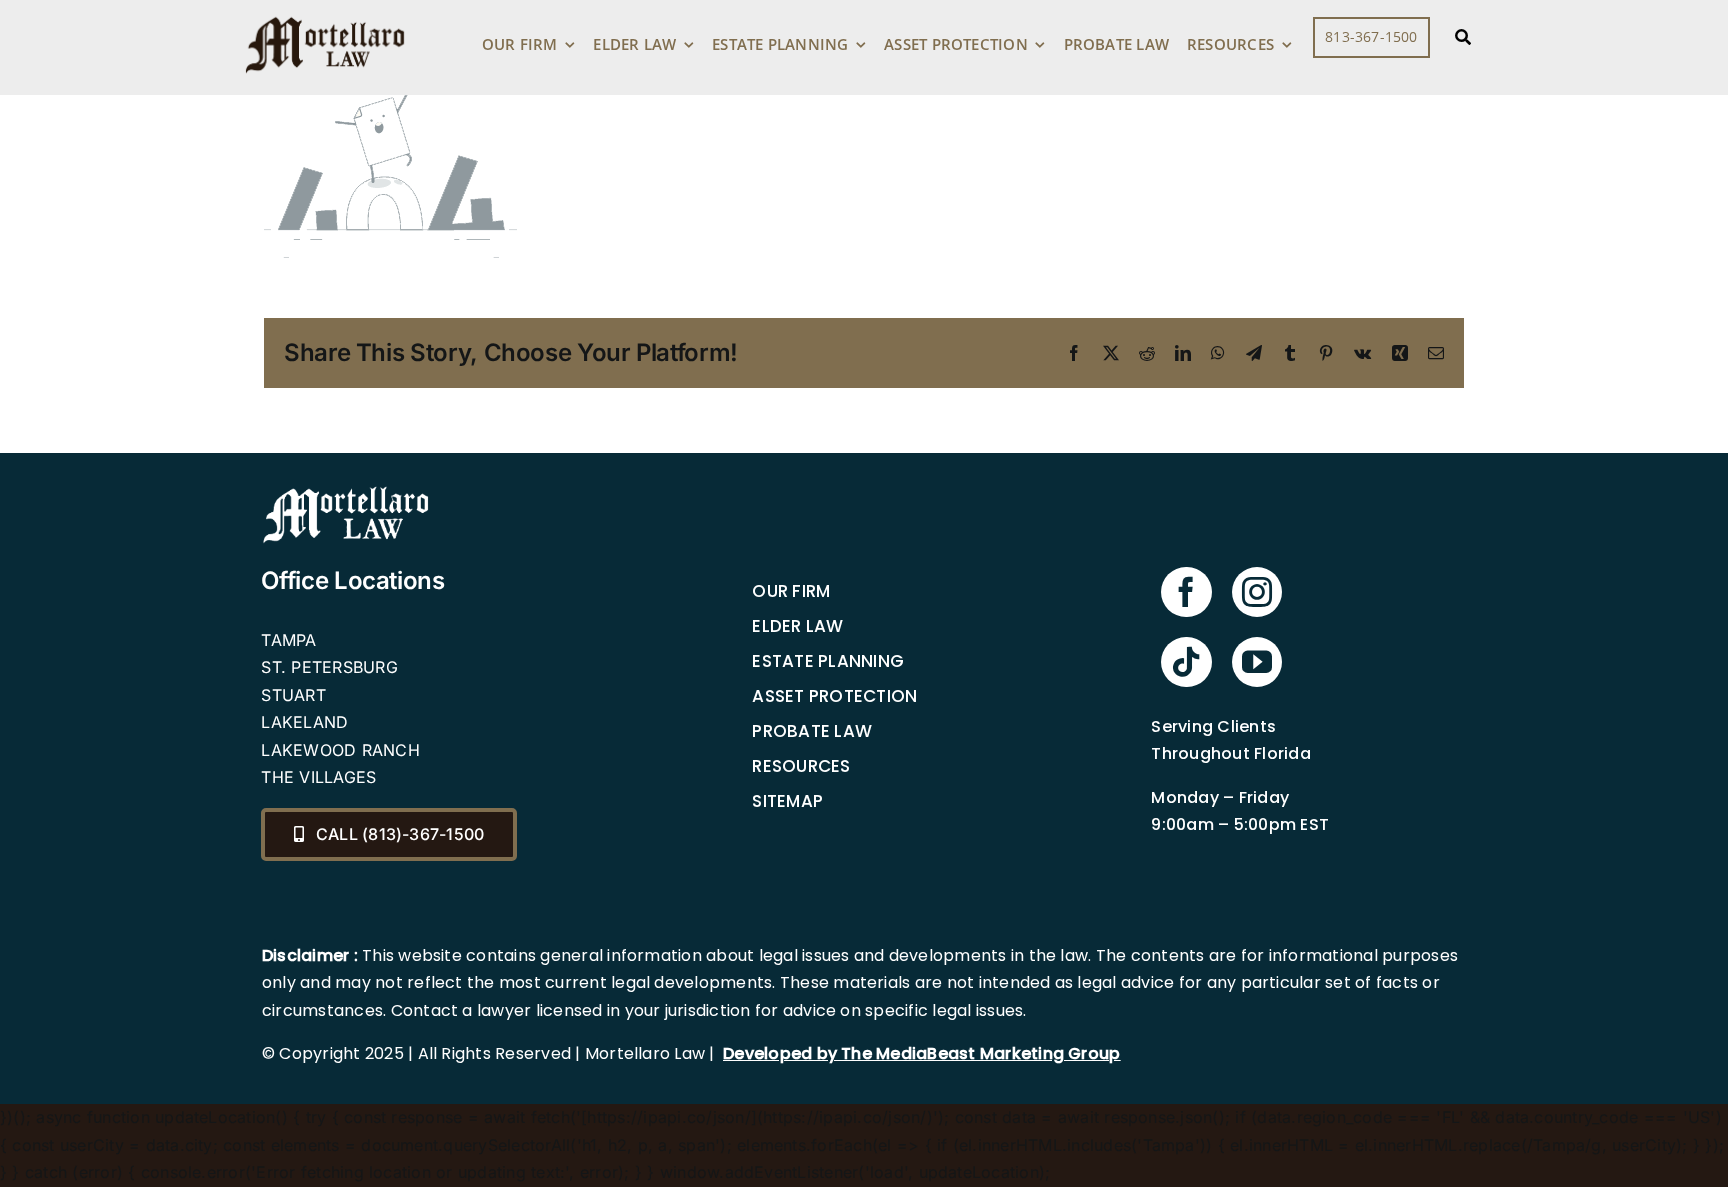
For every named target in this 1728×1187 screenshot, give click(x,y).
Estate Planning (828, 661)
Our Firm (791, 591)
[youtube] (1257, 662)
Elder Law (797, 626)
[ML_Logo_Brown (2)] (325, 12)
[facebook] (1186, 592)
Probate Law (812, 731)
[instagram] (1257, 592)
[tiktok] (1186, 662)
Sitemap (787, 801)
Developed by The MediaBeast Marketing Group (921, 1053)
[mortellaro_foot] (346, 491)
